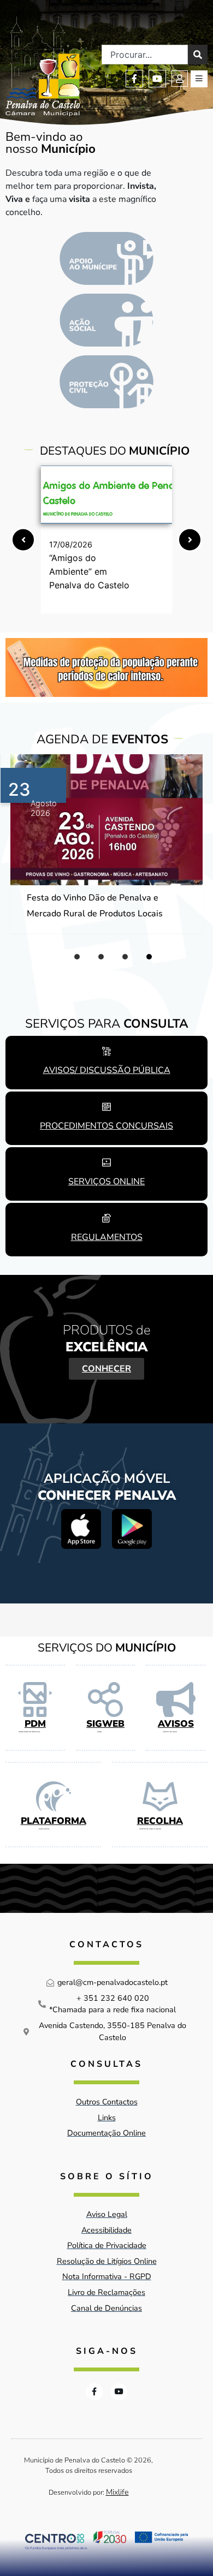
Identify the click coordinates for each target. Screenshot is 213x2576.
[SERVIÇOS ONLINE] (106, 1162)
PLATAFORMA (54, 1821)
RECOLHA (160, 1821)
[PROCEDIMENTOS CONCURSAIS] (106, 1107)
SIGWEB (105, 1724)
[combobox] (145, 55)
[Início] (43, 66)
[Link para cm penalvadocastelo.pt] (106, 495)
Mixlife (117, 2492)
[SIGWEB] (105, 1700)
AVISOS (176, 1724)
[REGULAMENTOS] (106, 1218)
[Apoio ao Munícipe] (106, 258)
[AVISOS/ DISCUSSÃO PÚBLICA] (106, 1051)
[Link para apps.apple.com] (81, 1529)
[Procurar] (198, 55)
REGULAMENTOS (107, 1237)
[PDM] (35, 1700)
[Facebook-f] (134, 79)
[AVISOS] (176, 1700)
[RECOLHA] (160, 1797)
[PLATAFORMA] (54, 1797)
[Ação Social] (106, 320)
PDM (35, 1724)
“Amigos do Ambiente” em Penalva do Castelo (89, 571)
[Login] (180, 79)
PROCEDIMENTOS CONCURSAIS (106, 1126)
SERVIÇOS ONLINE (106, 1182)
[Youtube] (157, 79)
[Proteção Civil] (106, 382)
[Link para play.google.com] (132, 1529)
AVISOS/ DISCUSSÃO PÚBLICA (107, 1070)
